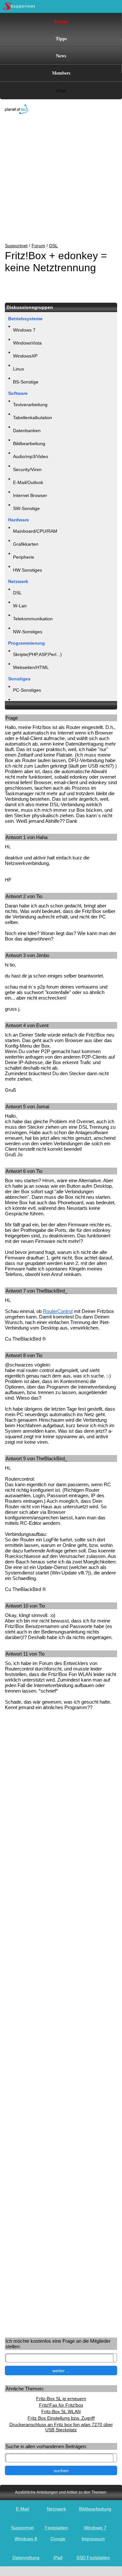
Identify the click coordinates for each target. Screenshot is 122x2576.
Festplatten (56, 2528)
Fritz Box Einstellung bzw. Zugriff (61, 2418)
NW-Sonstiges (28, 632)
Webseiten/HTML (31, 667)
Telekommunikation (33, 619)
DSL (54, 246)
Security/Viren (27, 469)
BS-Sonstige (26, 382)
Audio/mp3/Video (31, 456)
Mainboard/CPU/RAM (35, 531)
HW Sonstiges (27, 570)
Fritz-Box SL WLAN (61, 2412)
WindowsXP (25, 356)
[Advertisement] (56, 179)
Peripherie (24, 557)
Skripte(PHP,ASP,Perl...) (37, 654)
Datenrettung (26, 2558)
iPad (58, 2558)
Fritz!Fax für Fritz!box (61, 2405)
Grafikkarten (26, 544)
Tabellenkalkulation (33, 418)
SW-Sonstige (26, 508)
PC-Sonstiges (27, 690)
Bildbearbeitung (29, 444)
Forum (61, 21)
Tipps (61, 38)
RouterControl (58, 1311)
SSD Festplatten (93, 2558)
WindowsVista (27, 343)
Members (61, 73)
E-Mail (22, 2509)
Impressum (93, 2539)
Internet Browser (30, 495)
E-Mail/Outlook (28, 482)
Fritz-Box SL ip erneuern (61, 2399)
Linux (19, 369)
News (61, 56)
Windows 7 (24, 330)
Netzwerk (56, 2509)
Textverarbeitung (30, 405)
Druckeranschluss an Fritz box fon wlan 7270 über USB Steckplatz (61, 2427)
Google (58, 2539)
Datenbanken (27, 431)
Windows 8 (26, 2539)
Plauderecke (26, 703)
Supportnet (16, 246)
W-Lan (20, 606)
